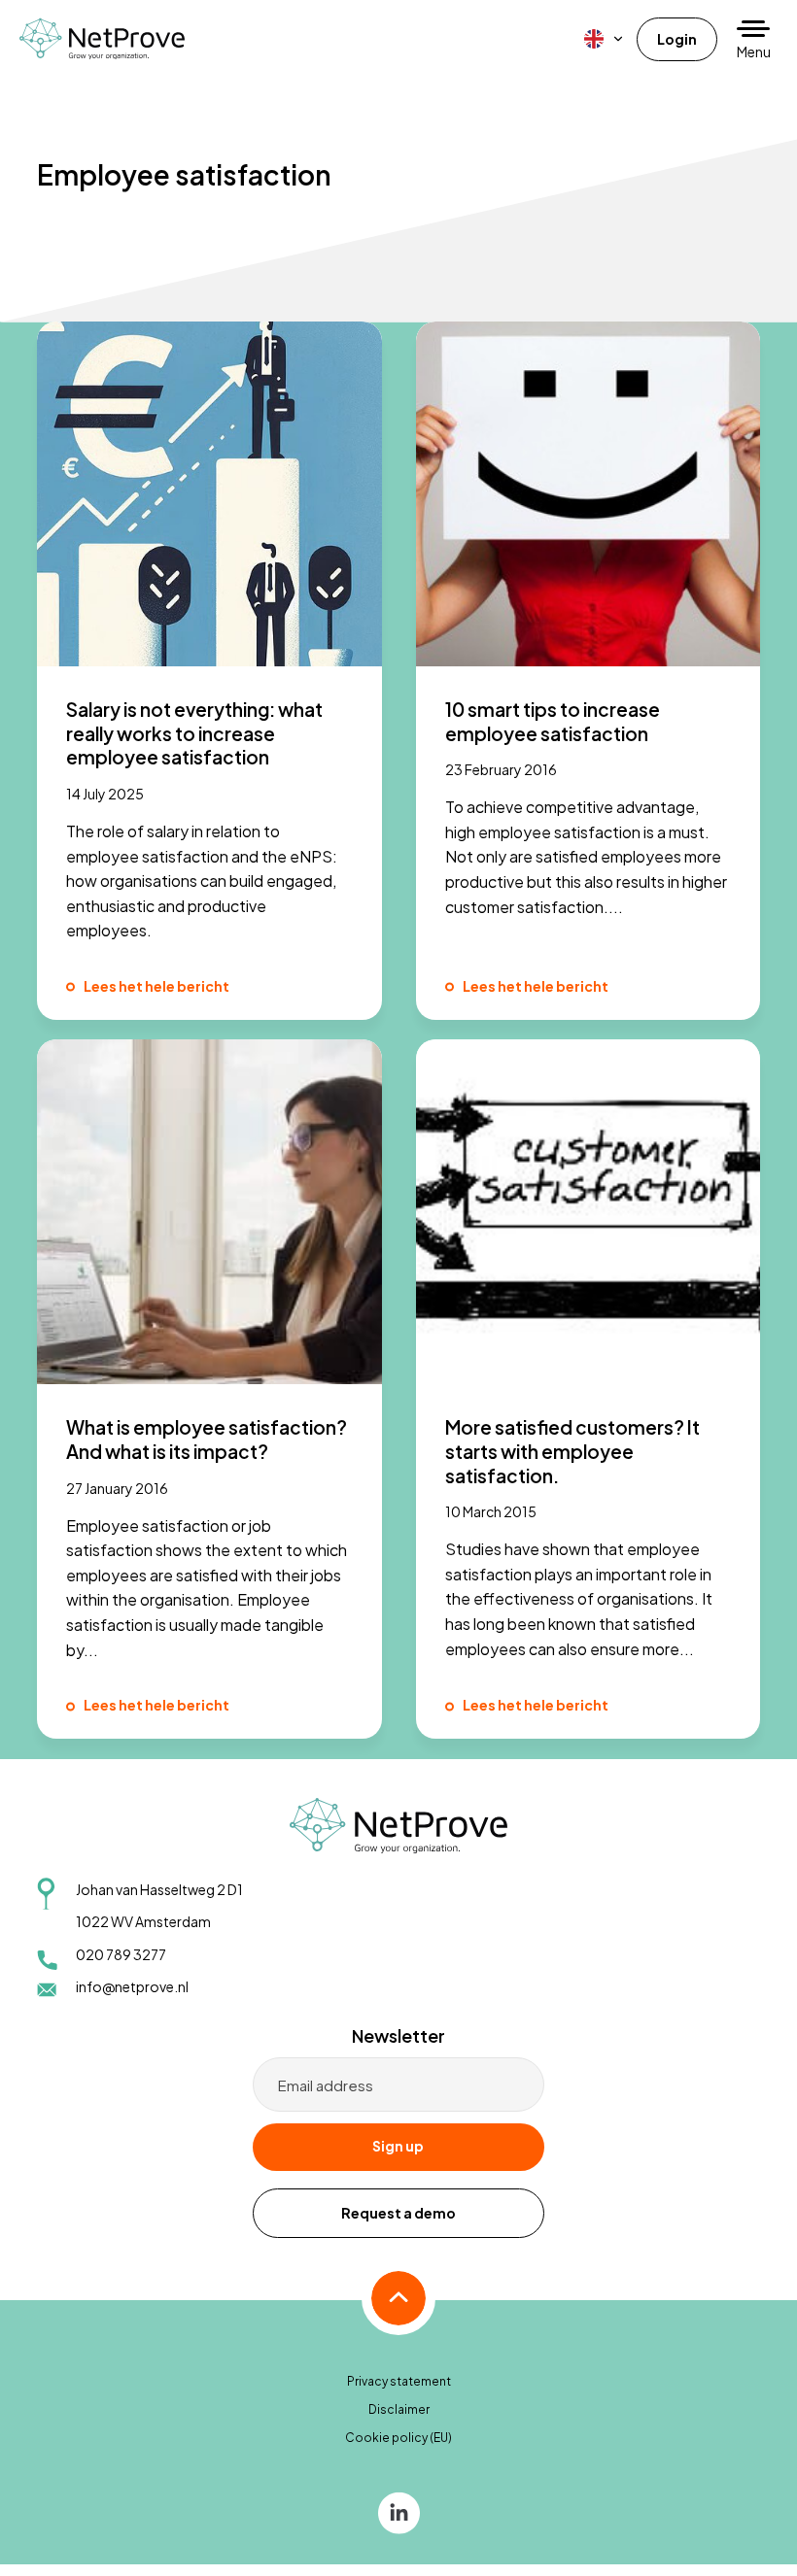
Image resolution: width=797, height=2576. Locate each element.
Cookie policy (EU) (398, 2438)
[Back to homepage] (102, 38)
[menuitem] (605, 39)
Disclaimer (399, 2409)
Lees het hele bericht (156, 986)
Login (677, 39)
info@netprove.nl (132, 1986)
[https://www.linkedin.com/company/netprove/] (399, 2511)
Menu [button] (754, 51)
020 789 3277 (121, 1954)
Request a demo (398, 2213)
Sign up (398, 2146)
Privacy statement (399, 2381)
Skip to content (55, 64)
